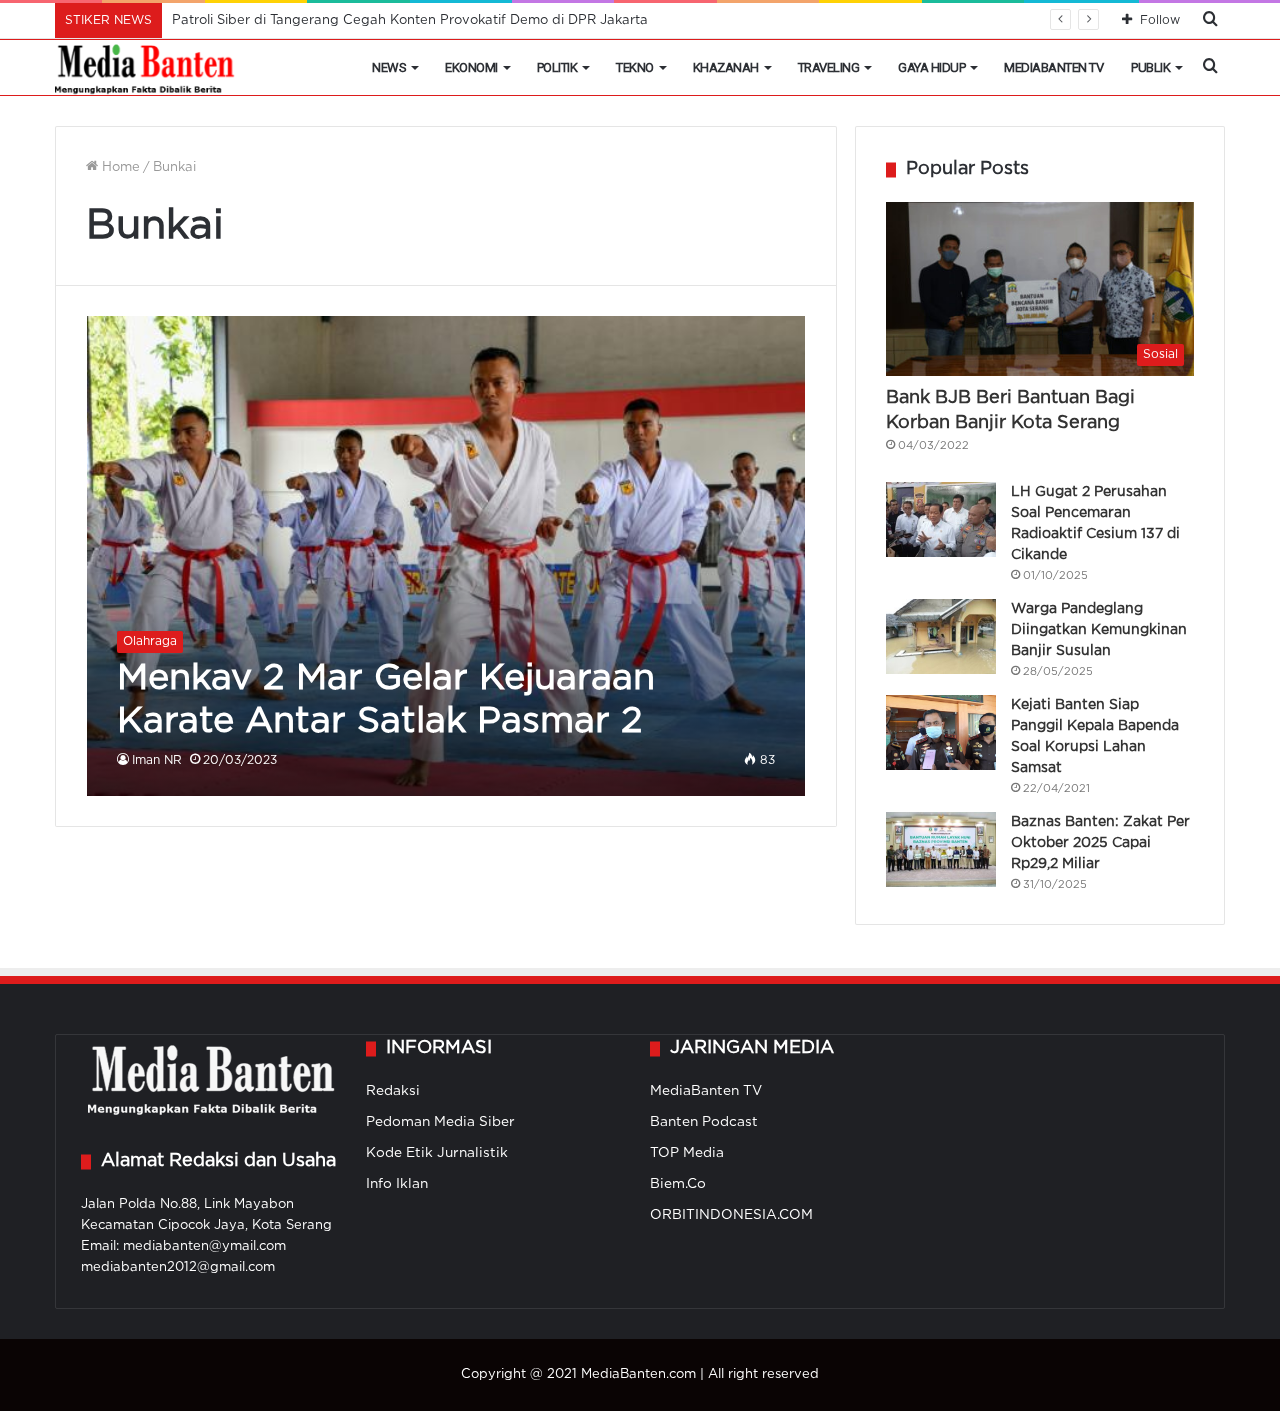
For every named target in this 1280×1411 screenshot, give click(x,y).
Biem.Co (678, 1184)
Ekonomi (471, 67)
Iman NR (157, 760)
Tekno (635, 67)
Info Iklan (397, 1184)
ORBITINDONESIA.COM (731, 1215)
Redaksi (393, 1091)
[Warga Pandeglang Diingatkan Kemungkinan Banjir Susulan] (941, 636)
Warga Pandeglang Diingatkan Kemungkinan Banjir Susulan (1099, 630)
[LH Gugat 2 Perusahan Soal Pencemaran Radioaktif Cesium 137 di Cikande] (941, 519)
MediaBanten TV (1053, 67)
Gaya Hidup (931, 67)
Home (119, 167)
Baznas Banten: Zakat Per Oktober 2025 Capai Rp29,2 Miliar (1100, 843)
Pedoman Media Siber (440, 1122)
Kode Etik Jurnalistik (437, 1153)
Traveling (829, 67)
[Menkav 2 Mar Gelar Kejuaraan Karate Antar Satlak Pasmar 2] (446, 555)
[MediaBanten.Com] (146, 68)
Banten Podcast (704, 1122)
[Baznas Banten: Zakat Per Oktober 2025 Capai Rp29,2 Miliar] (941, 849)
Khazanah (726, 67)
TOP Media (687, 1153)
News (389, 67)
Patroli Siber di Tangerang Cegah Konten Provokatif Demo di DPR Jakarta (410, 20)
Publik (1150, 67)
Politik (557, 67)
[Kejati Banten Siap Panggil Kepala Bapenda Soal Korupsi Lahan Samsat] (941, 732)
